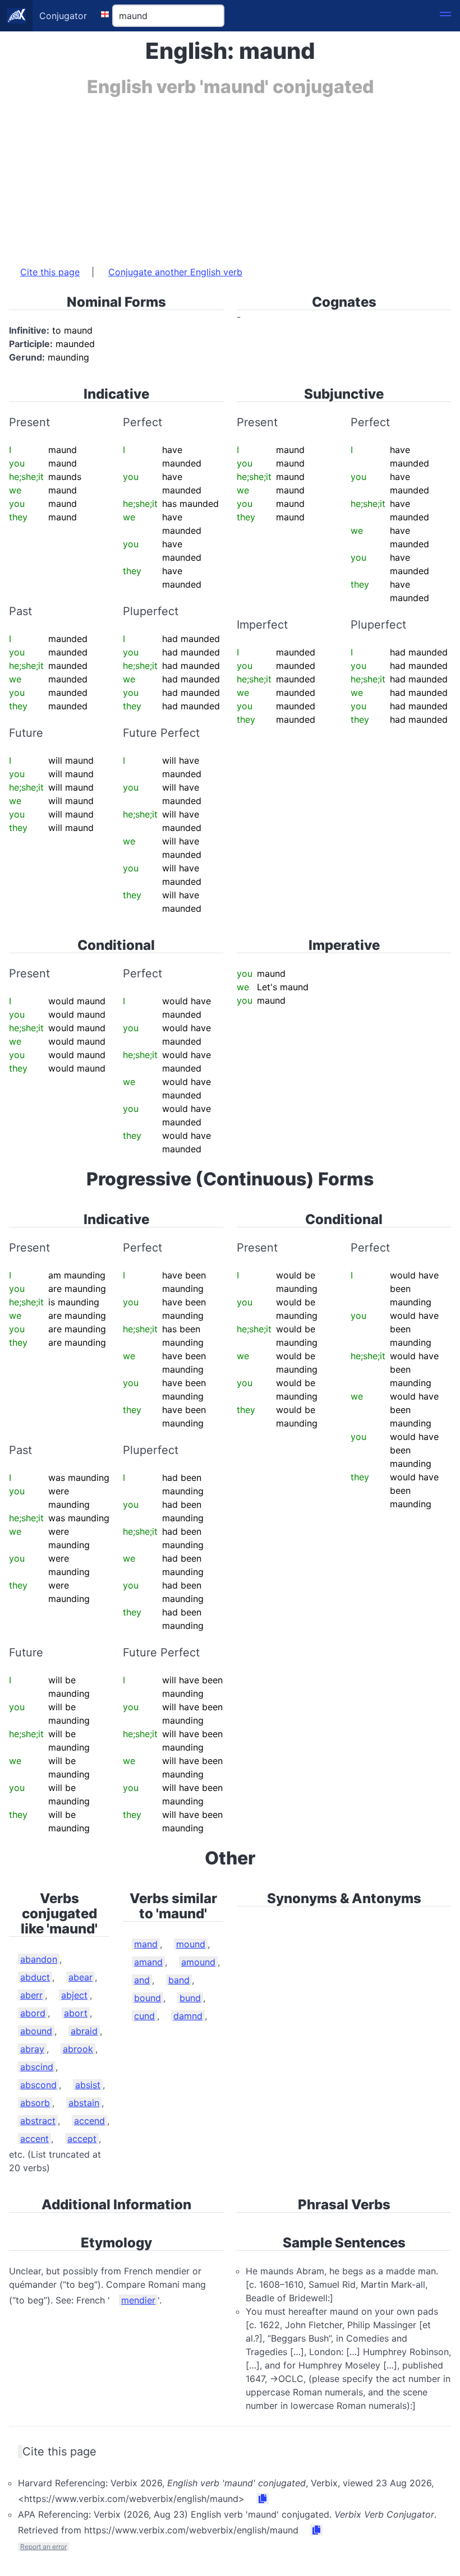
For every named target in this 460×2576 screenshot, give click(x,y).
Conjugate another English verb (175, 272)
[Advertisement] (230, 176)
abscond (38, 2085)
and (142, 1980)
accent (34, 2139)
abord (33, 2013)
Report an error (43, 2547)
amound (198, 1962)
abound (36, 2031)
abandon (39, 1959)
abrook (78, 2049)
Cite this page (50, 272)
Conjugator (63, 16)
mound (191, 1944)
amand (148, 1962)
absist (88, 2085)
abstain (84, 2103)
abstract (38, 2121)
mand (146, 1944)
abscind (37, 2067)
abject (74, 1995)
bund (190, 1998)
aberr (31, 1995)
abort (76, 2013)
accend (89, 2121)
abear (81, 1977)
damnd (188, 2016)
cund (144, 2016)
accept (82, 2139)
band (179, 1980)
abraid (84, 2031)
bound (148, 1998)
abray (32, 2049)
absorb (35, 2103)
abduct (35, 1977)
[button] (445, 16)
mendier (138, 2300)
